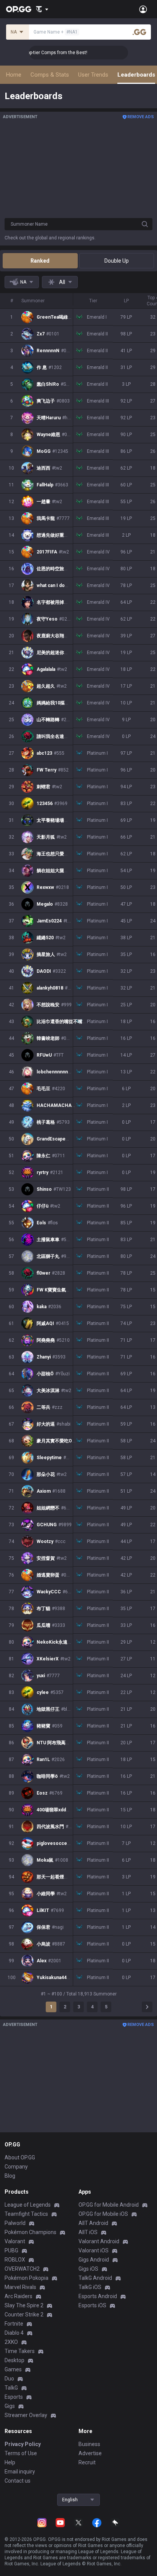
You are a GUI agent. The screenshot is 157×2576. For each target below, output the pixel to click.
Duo (9, 2379)
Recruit (87, 2462)
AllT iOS (88, 2232)
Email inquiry (20, 2472)
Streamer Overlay (26, 2415)
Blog (10, 2176)
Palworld (15, 2223)
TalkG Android (95, 2278)
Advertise (90, 2453)
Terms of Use (21, 2453)
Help (10, 2462)
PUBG (11, 2250)
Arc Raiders (18, 2296)
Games (13, 2369)
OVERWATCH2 (22, 2269)
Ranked (40, 261)
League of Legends (28, 2205)
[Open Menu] (143, 9)
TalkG (11, 2388)
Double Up (117, 261)
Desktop (14, 2360)
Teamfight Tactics (26, 2214)
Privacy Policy (23, 2444)
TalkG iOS (90, 2287)
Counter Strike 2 (24, 2315)
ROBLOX (15, 2260)
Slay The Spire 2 (24, 2305)
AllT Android (93, 2223)
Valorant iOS (94, 2250)
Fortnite (14, 2324)
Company (16, 2167)
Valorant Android (99, 2241)
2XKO (11, 2342)
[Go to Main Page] (19, 9)
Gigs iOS (88, 2269)
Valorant (15, 2241)
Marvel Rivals (20, 2287)
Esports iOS (92, 2305)
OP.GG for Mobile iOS (103, 2214)
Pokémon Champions (30, 2232)
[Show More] (42, 9)
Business (89, 2444)
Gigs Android (94, 2260)
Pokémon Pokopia (26, 2278)
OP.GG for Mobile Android (109, 2205)
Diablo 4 (14, 2333)
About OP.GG (20, 2157)
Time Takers (20, 2351)
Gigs (10, 2406)
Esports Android (98, 2296)
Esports (14, 2397)
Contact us (18, 2481)
